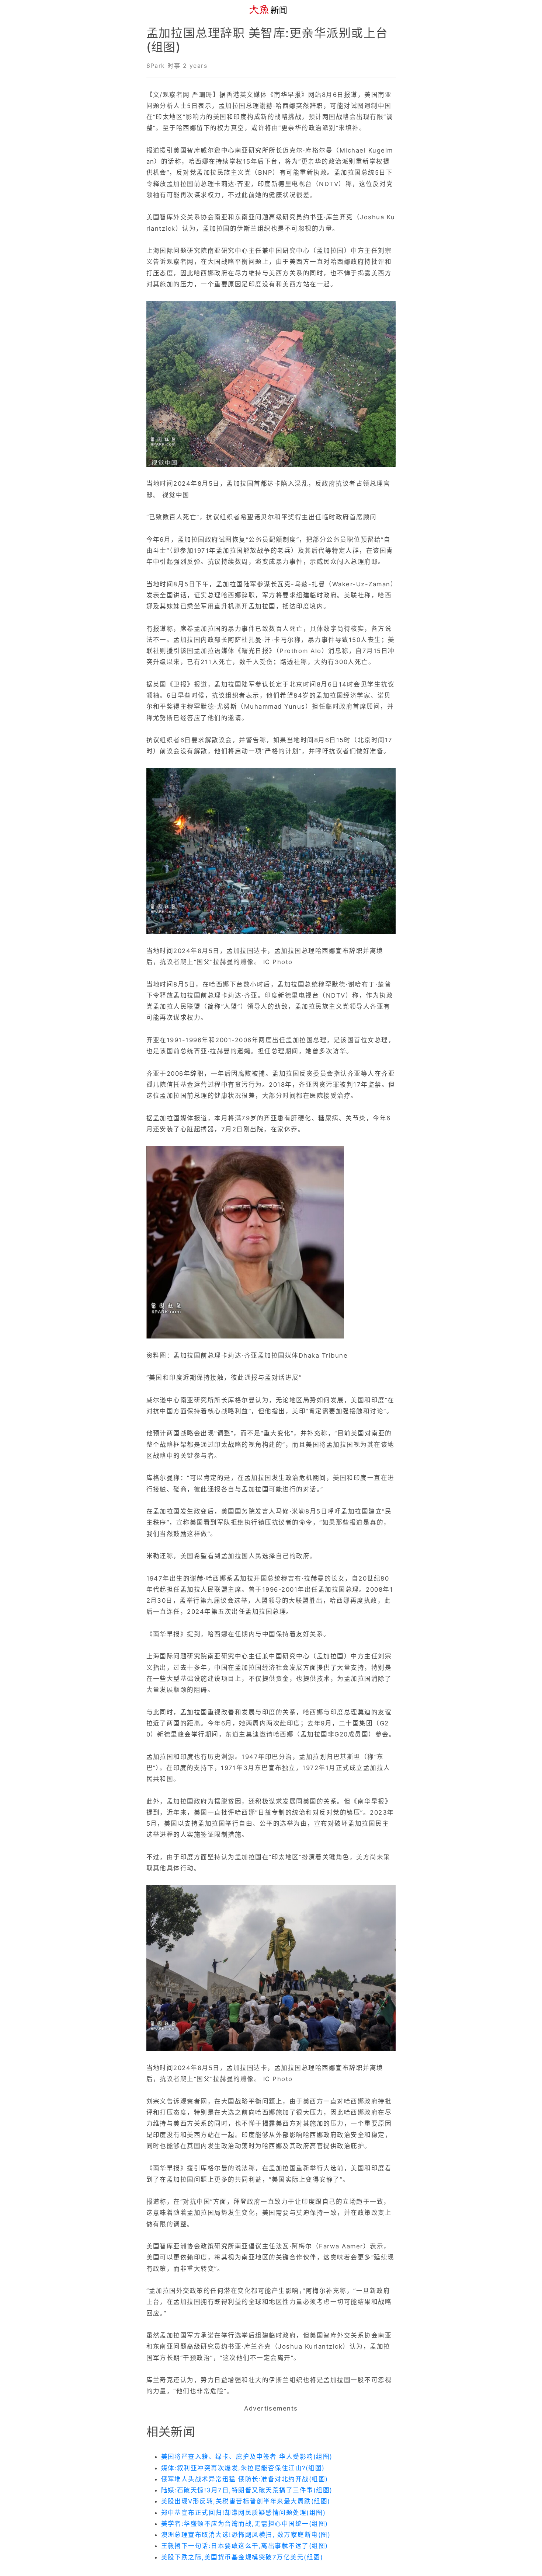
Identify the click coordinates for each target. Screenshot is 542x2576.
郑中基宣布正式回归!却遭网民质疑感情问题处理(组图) (244, 2513)
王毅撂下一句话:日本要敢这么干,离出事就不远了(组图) (245, 2546)
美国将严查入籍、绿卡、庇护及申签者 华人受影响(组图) (247, 2457)
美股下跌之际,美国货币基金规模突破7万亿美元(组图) (242, 2557)
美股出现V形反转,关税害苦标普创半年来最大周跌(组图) (246, 2501)
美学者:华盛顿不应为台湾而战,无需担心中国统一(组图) (245, 2524)
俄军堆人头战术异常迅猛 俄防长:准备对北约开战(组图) (245, 2479)
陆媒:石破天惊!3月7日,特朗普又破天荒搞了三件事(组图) (247, 2490)
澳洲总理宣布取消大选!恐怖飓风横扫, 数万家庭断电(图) (246, 2535)
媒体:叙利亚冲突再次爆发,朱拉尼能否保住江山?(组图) (243, 2468)
